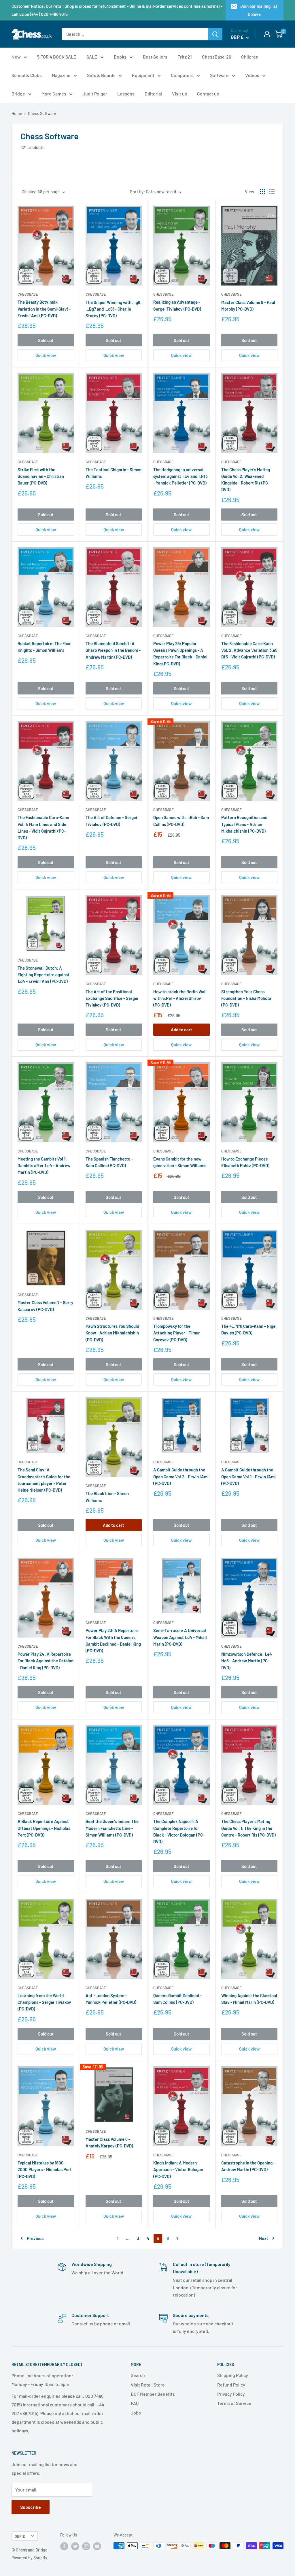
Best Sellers (155, 57)
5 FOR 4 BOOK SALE (57, 57)
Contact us (208, 94)
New (16, 57)
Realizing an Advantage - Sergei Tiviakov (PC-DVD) (177, 305)
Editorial (153, 94)
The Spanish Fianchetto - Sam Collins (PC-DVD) (109, 1162)
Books (120, 57)
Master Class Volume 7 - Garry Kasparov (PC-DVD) (45, 1306)
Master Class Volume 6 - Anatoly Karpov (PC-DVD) (109, 2142)
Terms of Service (234, 2403)
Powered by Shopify (29, 2558)
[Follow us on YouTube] (97, 2546)
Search (138, 2375)
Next (264, 2238)
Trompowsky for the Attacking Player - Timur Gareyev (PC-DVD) (177, 1333)
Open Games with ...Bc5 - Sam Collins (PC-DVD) (181, 821)
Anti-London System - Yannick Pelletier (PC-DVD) (111, 1999)
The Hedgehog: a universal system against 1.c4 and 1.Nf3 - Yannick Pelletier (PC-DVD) (180, 476)
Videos (252, 75)
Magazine (61, 75)
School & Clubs (27, 75)
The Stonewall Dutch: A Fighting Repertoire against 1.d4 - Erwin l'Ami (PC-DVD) (44, 975)
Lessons (126, 94)
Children (250, 57)
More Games (54, 94)
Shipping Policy (233, 2375)
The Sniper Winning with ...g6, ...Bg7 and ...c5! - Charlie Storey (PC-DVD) (114, 309)
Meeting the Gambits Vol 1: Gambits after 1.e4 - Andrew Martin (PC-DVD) (44, 1166)
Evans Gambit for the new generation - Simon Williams (180, 1162)
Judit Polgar (95, 94)
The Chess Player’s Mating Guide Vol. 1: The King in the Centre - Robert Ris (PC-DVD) (248, 1828)
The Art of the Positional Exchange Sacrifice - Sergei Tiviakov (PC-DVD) (112, 998)
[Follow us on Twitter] (75, 2546)
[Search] (215, 34)
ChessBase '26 (216, 57)
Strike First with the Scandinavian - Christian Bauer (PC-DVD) (41, 476)
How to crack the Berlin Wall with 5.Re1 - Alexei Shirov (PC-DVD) (180, 998)
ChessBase (28, 294)
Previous (35, 2238)
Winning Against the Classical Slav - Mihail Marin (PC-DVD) (249, 1999)
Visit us (179, 94)
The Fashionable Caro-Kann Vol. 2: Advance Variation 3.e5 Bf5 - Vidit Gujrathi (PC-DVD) (249, 650)
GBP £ (20, 2536)
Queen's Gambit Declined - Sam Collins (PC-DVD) (177, 1999)
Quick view (46, 355)
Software (219, 75)
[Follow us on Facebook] (64, 2546)
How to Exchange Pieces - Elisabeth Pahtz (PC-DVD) (246, 1162)
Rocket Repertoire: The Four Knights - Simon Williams (44, 647)
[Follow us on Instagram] (86, 2546)
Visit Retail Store (148, 2385)
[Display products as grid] (262, 191)
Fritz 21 (185, 57)
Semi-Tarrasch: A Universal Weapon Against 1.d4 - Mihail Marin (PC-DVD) (180, 1637)
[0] (279, 34)
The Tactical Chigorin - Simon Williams (114, 473)
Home (17, 113)
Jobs (136, 2413)
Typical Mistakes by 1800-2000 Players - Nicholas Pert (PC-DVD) (45, 2169)
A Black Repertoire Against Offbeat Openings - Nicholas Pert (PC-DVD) (44, 1828)
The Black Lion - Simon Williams (107, 1497)
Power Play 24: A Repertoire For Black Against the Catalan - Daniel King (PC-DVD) (46, 1661)
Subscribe (31, 2507)
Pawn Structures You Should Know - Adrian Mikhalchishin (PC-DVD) (112, 1333)
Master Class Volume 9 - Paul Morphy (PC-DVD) (248, 306)
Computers (182, 75)
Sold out (46, 340)
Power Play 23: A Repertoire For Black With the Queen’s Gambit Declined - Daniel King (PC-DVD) (113, 1640)
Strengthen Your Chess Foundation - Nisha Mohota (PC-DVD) (246, 998)
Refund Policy (231, 2385)
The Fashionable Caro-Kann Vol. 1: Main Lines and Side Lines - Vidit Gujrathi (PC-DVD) (43, 827)
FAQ (135, 2403)
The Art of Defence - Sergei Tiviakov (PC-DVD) (111, 821)
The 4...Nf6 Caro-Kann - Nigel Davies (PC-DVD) (249, 1329)
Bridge (18, 94)
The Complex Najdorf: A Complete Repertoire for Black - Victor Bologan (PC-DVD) (179, 1831)
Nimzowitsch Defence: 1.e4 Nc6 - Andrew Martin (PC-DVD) (247, 1661)
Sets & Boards (101, 75)
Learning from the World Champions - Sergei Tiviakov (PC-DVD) (44, 2002)
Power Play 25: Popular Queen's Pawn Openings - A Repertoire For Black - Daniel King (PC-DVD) (180, 654)
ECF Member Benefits (153, 2394)
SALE (92, 57)
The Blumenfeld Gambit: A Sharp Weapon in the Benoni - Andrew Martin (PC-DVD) (113, 650)
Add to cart (181, 1030)
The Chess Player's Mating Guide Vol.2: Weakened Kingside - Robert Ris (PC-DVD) (246, 480)
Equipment (143, 75)
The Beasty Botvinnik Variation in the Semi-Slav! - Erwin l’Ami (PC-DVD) (44, 309)
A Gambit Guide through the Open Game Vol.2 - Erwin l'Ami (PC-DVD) (181, 1476)
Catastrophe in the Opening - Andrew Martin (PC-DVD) (248, 2166)
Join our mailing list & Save (259, 10)
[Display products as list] (272, 191)
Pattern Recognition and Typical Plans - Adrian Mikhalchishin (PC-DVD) (244, 824)
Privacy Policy (231, 2394)
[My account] (267, 34)
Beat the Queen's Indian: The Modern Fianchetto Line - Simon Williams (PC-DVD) (112, 1828)
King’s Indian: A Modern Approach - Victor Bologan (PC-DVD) (178, 2169)
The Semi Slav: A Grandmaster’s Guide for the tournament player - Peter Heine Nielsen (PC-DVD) (44, 1480)
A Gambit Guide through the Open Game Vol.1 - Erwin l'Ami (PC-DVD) (248, 1476)
